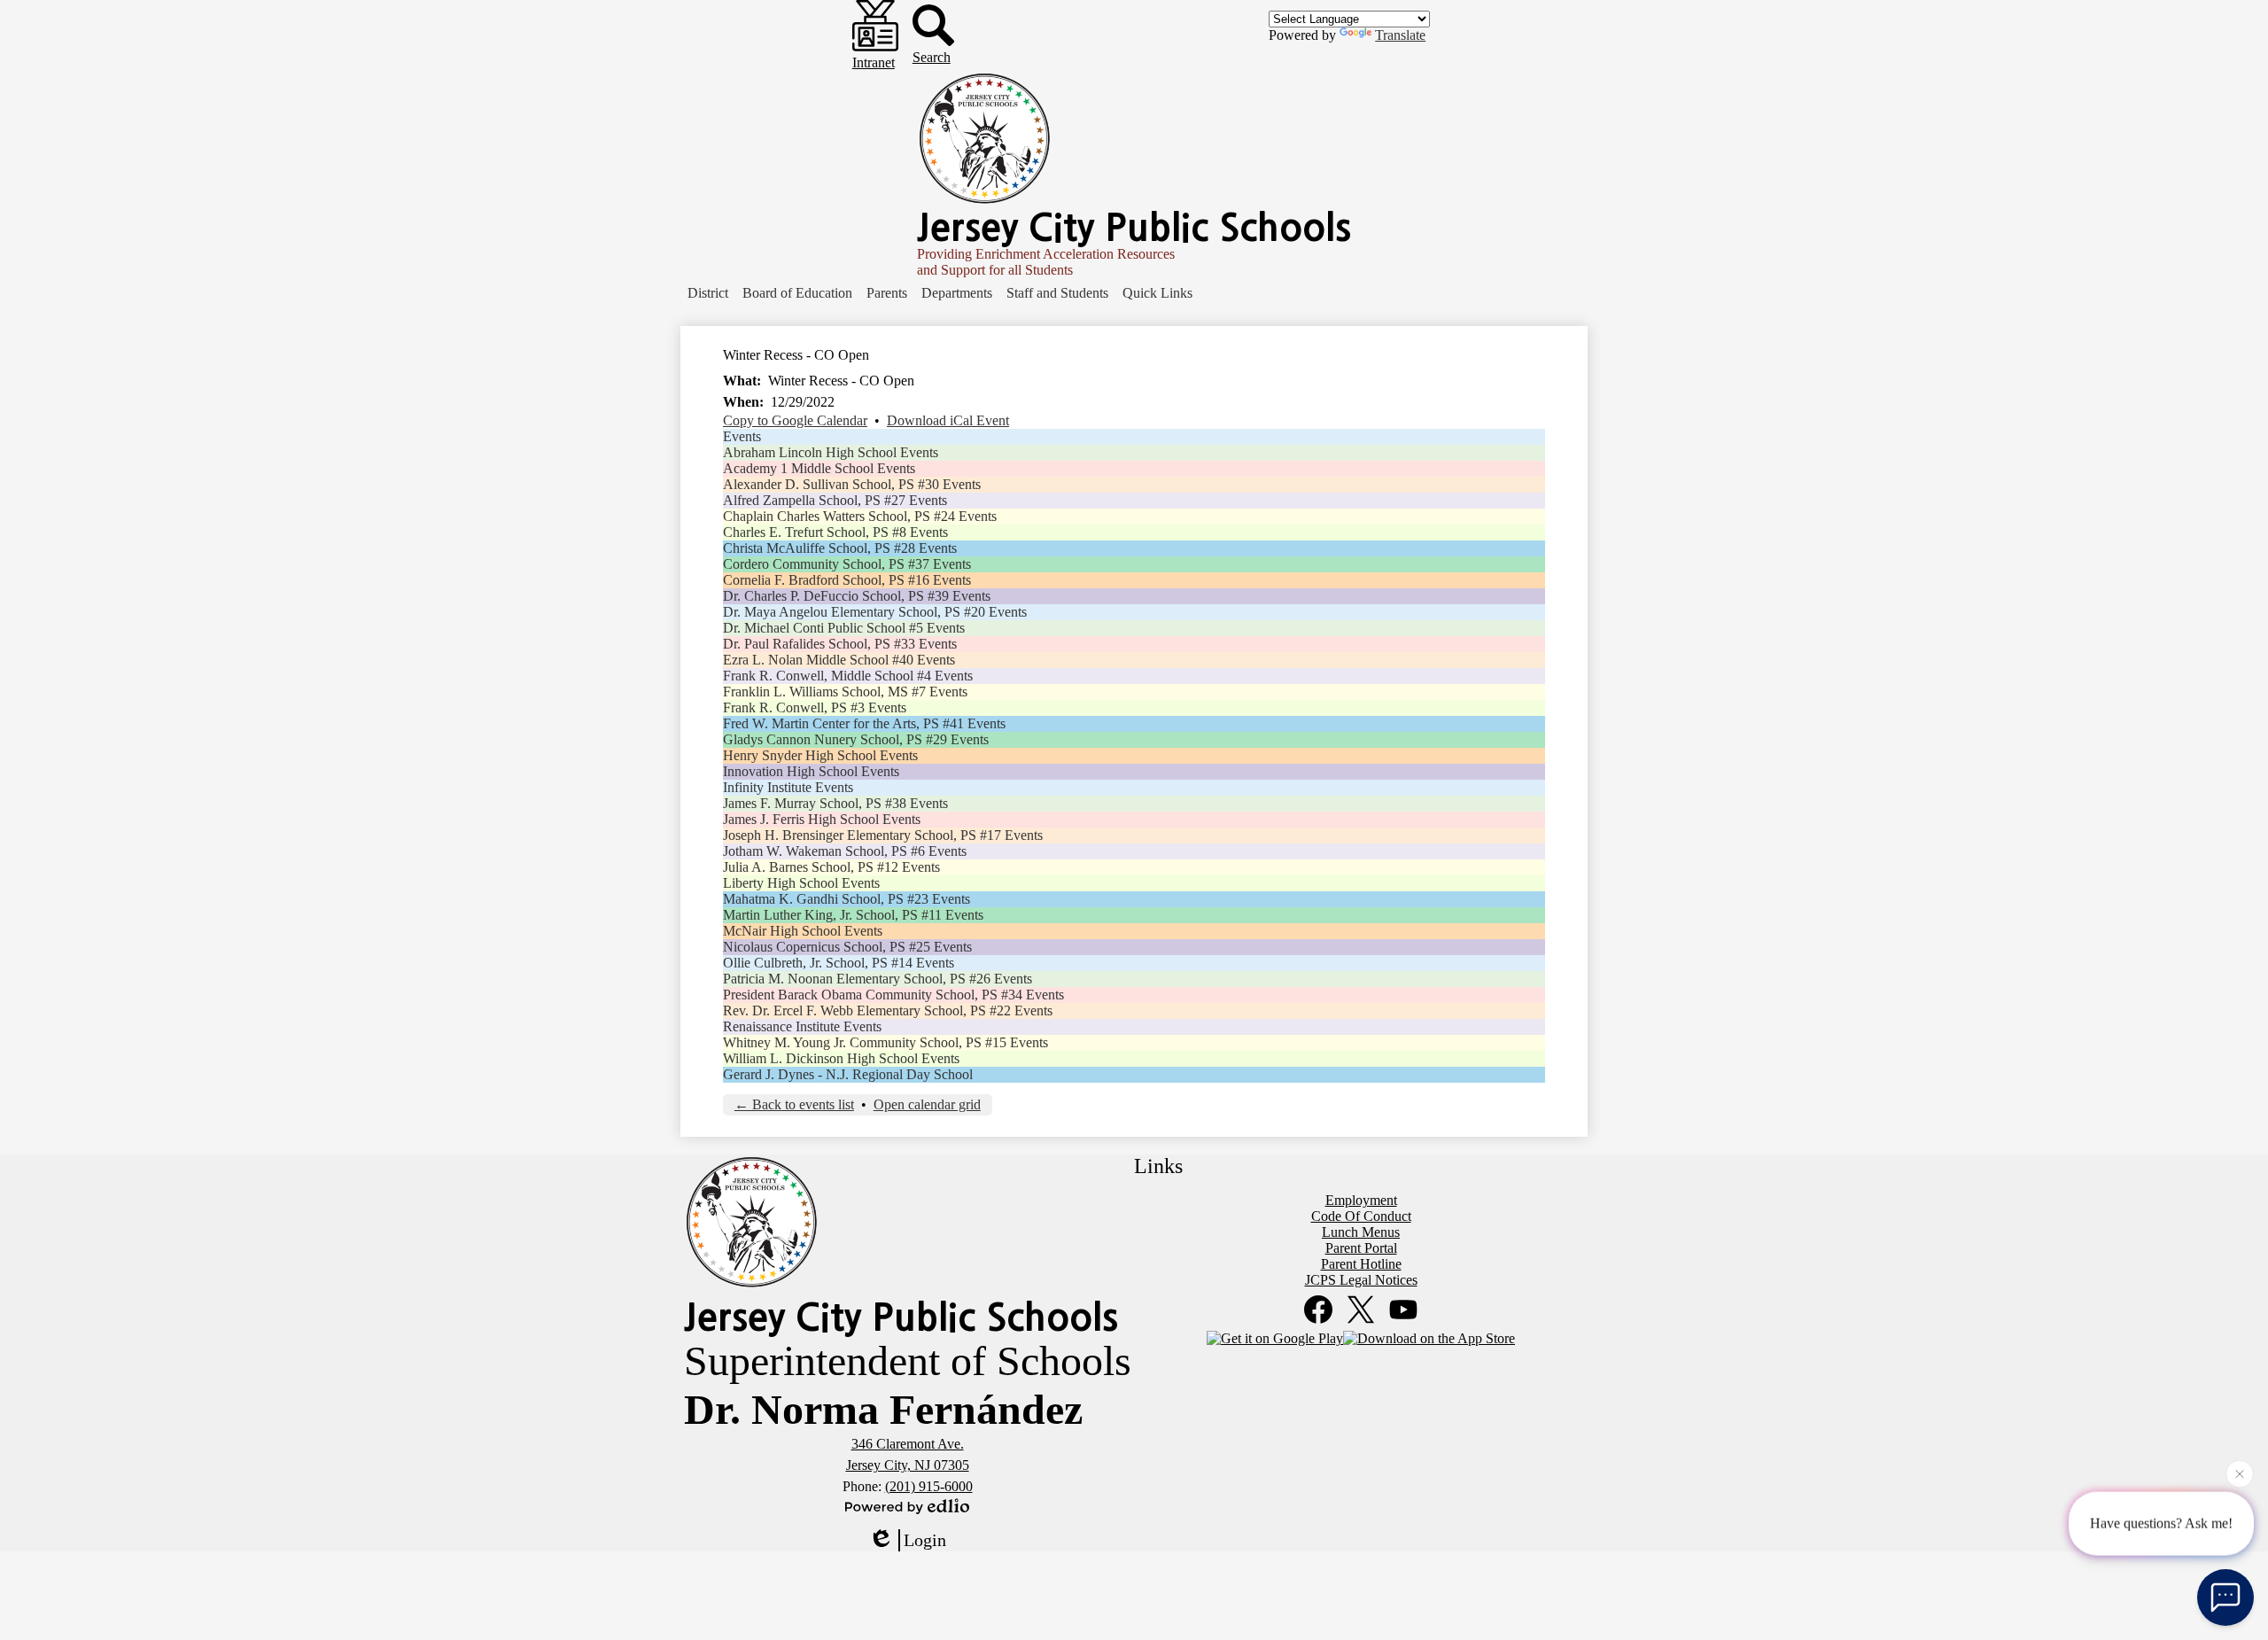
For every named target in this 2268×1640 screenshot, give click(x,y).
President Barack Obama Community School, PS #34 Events (893, 995)
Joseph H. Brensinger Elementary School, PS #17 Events (883, 835)
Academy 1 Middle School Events (819, 468)
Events (742, 436)
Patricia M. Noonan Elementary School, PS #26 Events (878, 979)
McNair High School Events (803, 931)
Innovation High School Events (811, 771)
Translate (1400, 35)
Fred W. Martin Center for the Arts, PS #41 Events (864, 723)
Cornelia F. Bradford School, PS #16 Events (847, 580)
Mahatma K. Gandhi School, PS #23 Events (847, 899)
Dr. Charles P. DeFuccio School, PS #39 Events (857, 596)
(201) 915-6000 (929, 1486)
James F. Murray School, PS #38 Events (835, 803)
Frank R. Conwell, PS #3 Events (815, 707)
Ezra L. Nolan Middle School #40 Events (839, 660)
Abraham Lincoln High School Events (831, 452)
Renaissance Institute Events (802, 1026)
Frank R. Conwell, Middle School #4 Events (848, 676)
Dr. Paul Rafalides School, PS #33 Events (840, 644)
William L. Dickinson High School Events (841, 1058)
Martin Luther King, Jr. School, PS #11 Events (853, 915)
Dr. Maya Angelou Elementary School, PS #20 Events (875, 612)
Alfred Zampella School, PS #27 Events (835, 500)
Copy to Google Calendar (795, 420)
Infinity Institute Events (788, 787)
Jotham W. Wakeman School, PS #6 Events (845, 851)
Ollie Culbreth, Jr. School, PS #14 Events (839, 963)
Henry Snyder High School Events (820, 755)
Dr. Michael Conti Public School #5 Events (844, 628)
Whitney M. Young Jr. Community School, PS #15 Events (885, 1042)
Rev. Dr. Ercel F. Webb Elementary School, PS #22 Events (888, 1010)
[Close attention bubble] (2240, 1474)
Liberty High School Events (801, 883)
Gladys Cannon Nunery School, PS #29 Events (856, 739)
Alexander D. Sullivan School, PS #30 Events (852, 484)
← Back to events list (794, 1104)
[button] (708, 293)
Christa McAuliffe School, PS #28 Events (840, 548)
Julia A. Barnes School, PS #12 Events (831, 867)
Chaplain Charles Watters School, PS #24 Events (860, 516)
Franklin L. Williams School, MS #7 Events (845, 692)
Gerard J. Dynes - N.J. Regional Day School (848, 1074)
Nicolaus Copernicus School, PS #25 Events (847, 947)
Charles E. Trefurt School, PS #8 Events (835, 532)
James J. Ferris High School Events (822, 819)
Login (925, 1540)
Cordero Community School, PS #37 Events (847, 564)
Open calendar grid (927, 1104)
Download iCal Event (948, 420)
